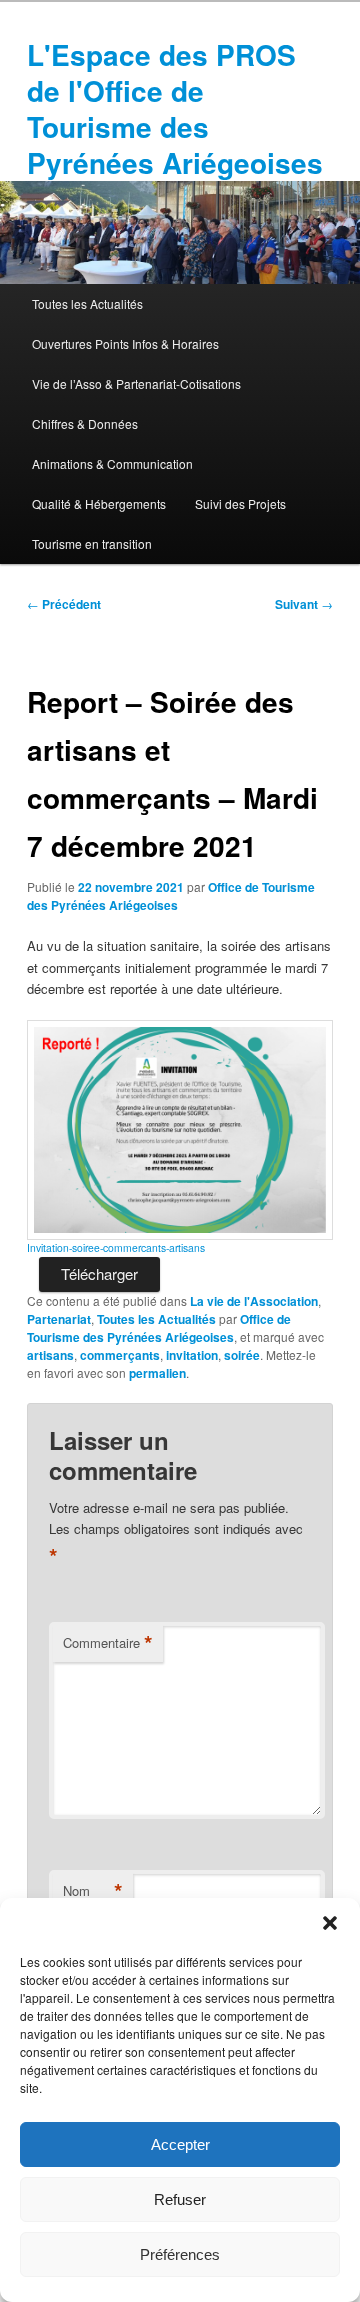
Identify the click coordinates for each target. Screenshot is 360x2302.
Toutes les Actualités (87, 303)
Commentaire (108, 1643)
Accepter (180, 2144)
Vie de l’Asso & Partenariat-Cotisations (136, 383)
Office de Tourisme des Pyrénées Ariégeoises (171, 896)
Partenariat (59, 1319)
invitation (192, 1355)
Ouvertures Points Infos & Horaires (125, 343)
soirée (242, 1355)
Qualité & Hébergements (99, 503)
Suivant (304, 604)
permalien (157, 1373)
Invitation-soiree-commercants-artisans (116, 1247)
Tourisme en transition (92, 543)
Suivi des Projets (240, 503)
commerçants (120, 1355)
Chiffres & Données (85, 423)
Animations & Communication (112, 463)
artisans (50, 1355)
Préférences (180, 2254)
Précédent (64, 604)
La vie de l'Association (254, 1301)
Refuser (180, 2199)
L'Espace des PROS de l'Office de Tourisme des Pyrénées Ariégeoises (175, 108)
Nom (93, 1891)
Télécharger (99, 1273)
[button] (330, 1923)
